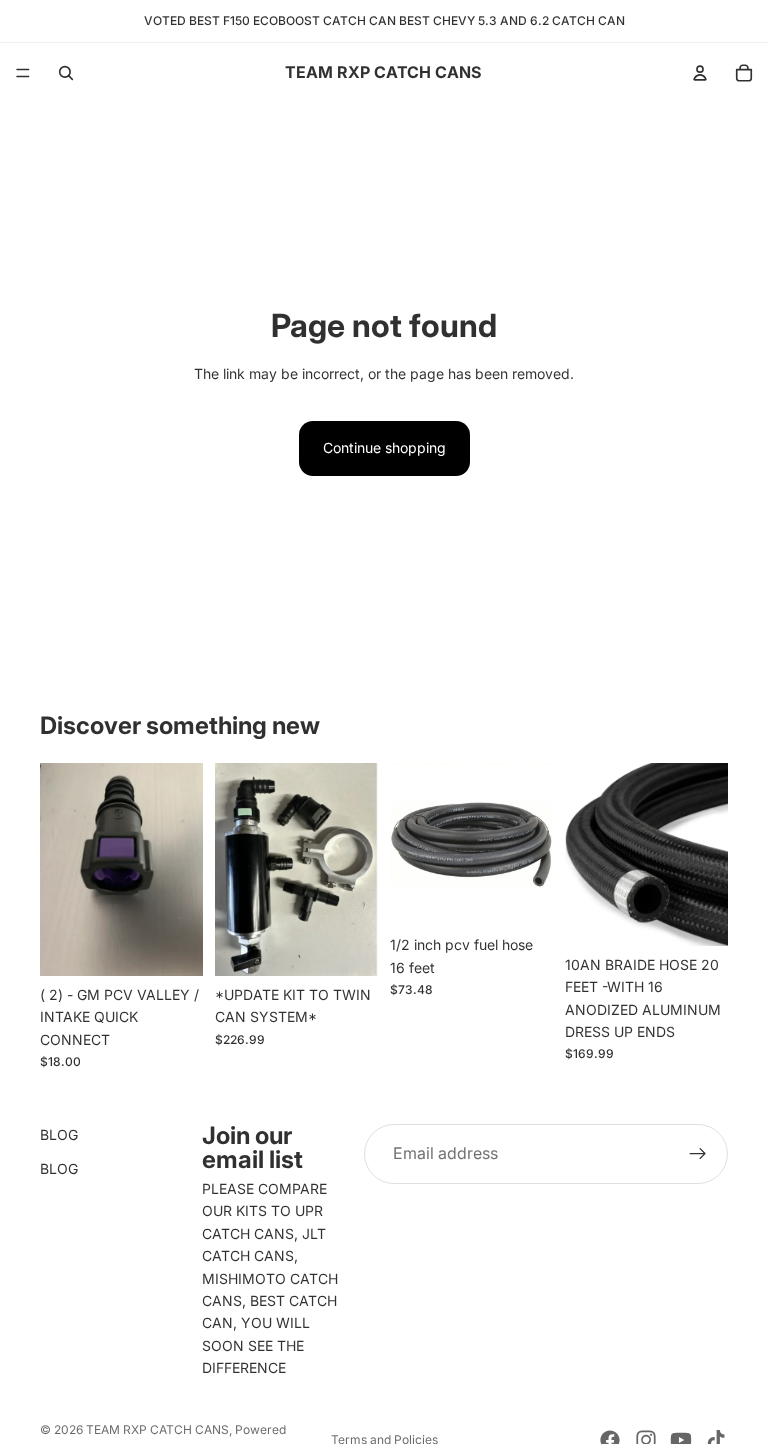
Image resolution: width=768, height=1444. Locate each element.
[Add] (172, 945)
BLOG (59, 1134)
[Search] (66, 73)
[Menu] (23, 73)
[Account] (700, 73)
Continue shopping (384, 447)
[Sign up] (698, 1154)
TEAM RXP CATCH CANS (157, 1429)
